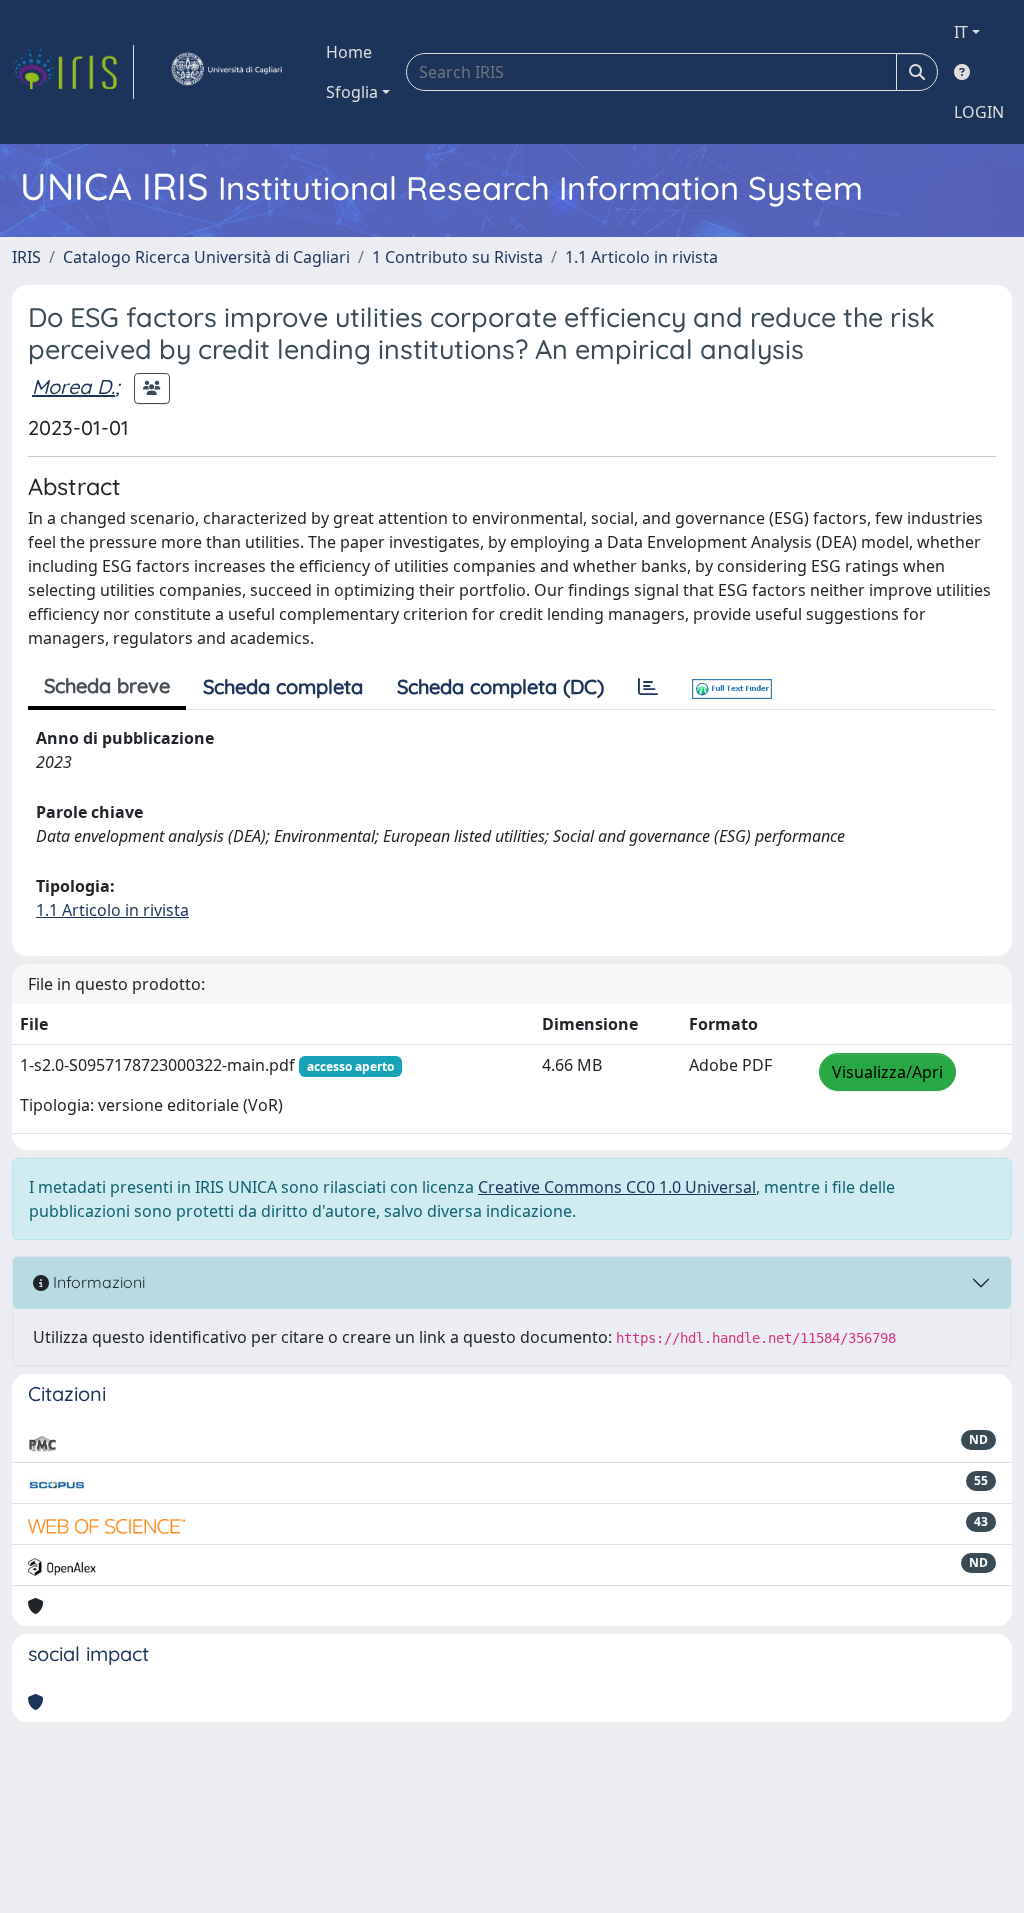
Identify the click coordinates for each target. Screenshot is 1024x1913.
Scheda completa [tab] (283, 686)
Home (349, 52)
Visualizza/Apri (887, 1072)
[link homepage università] (226, 72)
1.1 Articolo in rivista (641, 257)
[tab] (648, 687)
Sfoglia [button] (352, 92)
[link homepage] (73, 72)
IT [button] (961, 32)
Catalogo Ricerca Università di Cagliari (206, 257)
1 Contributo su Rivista (457, 257)
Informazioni (97, 1282)
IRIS (26, 257)
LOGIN (979, 112)
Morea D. (73, 386)
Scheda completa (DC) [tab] (500, 686)
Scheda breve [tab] (107, 685)
